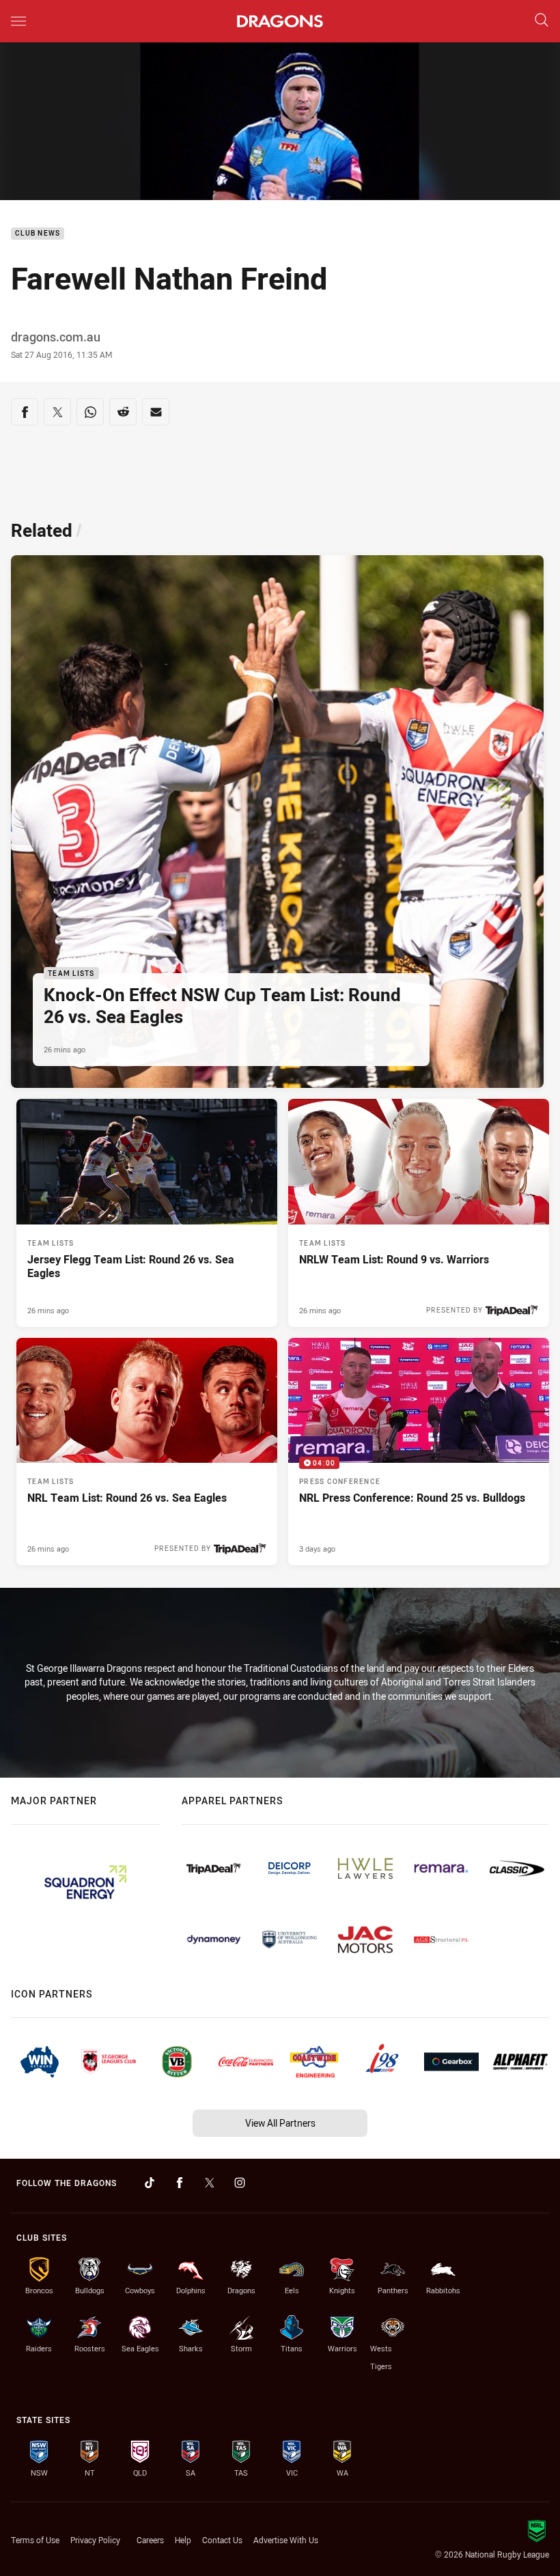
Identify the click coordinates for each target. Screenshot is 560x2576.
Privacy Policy (95, 2540)
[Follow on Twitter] (210, 2183)
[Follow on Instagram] (240, 2183)
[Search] (542, 21)
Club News (38, 234)
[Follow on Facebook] (180, 2183)
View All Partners (280, 2123)
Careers (150, 2540)
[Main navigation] (18, 21)
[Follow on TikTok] (150, 2183)
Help (183, 2540)
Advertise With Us (286, 2540)
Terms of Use (35, 2540)
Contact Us (222, 2540)
